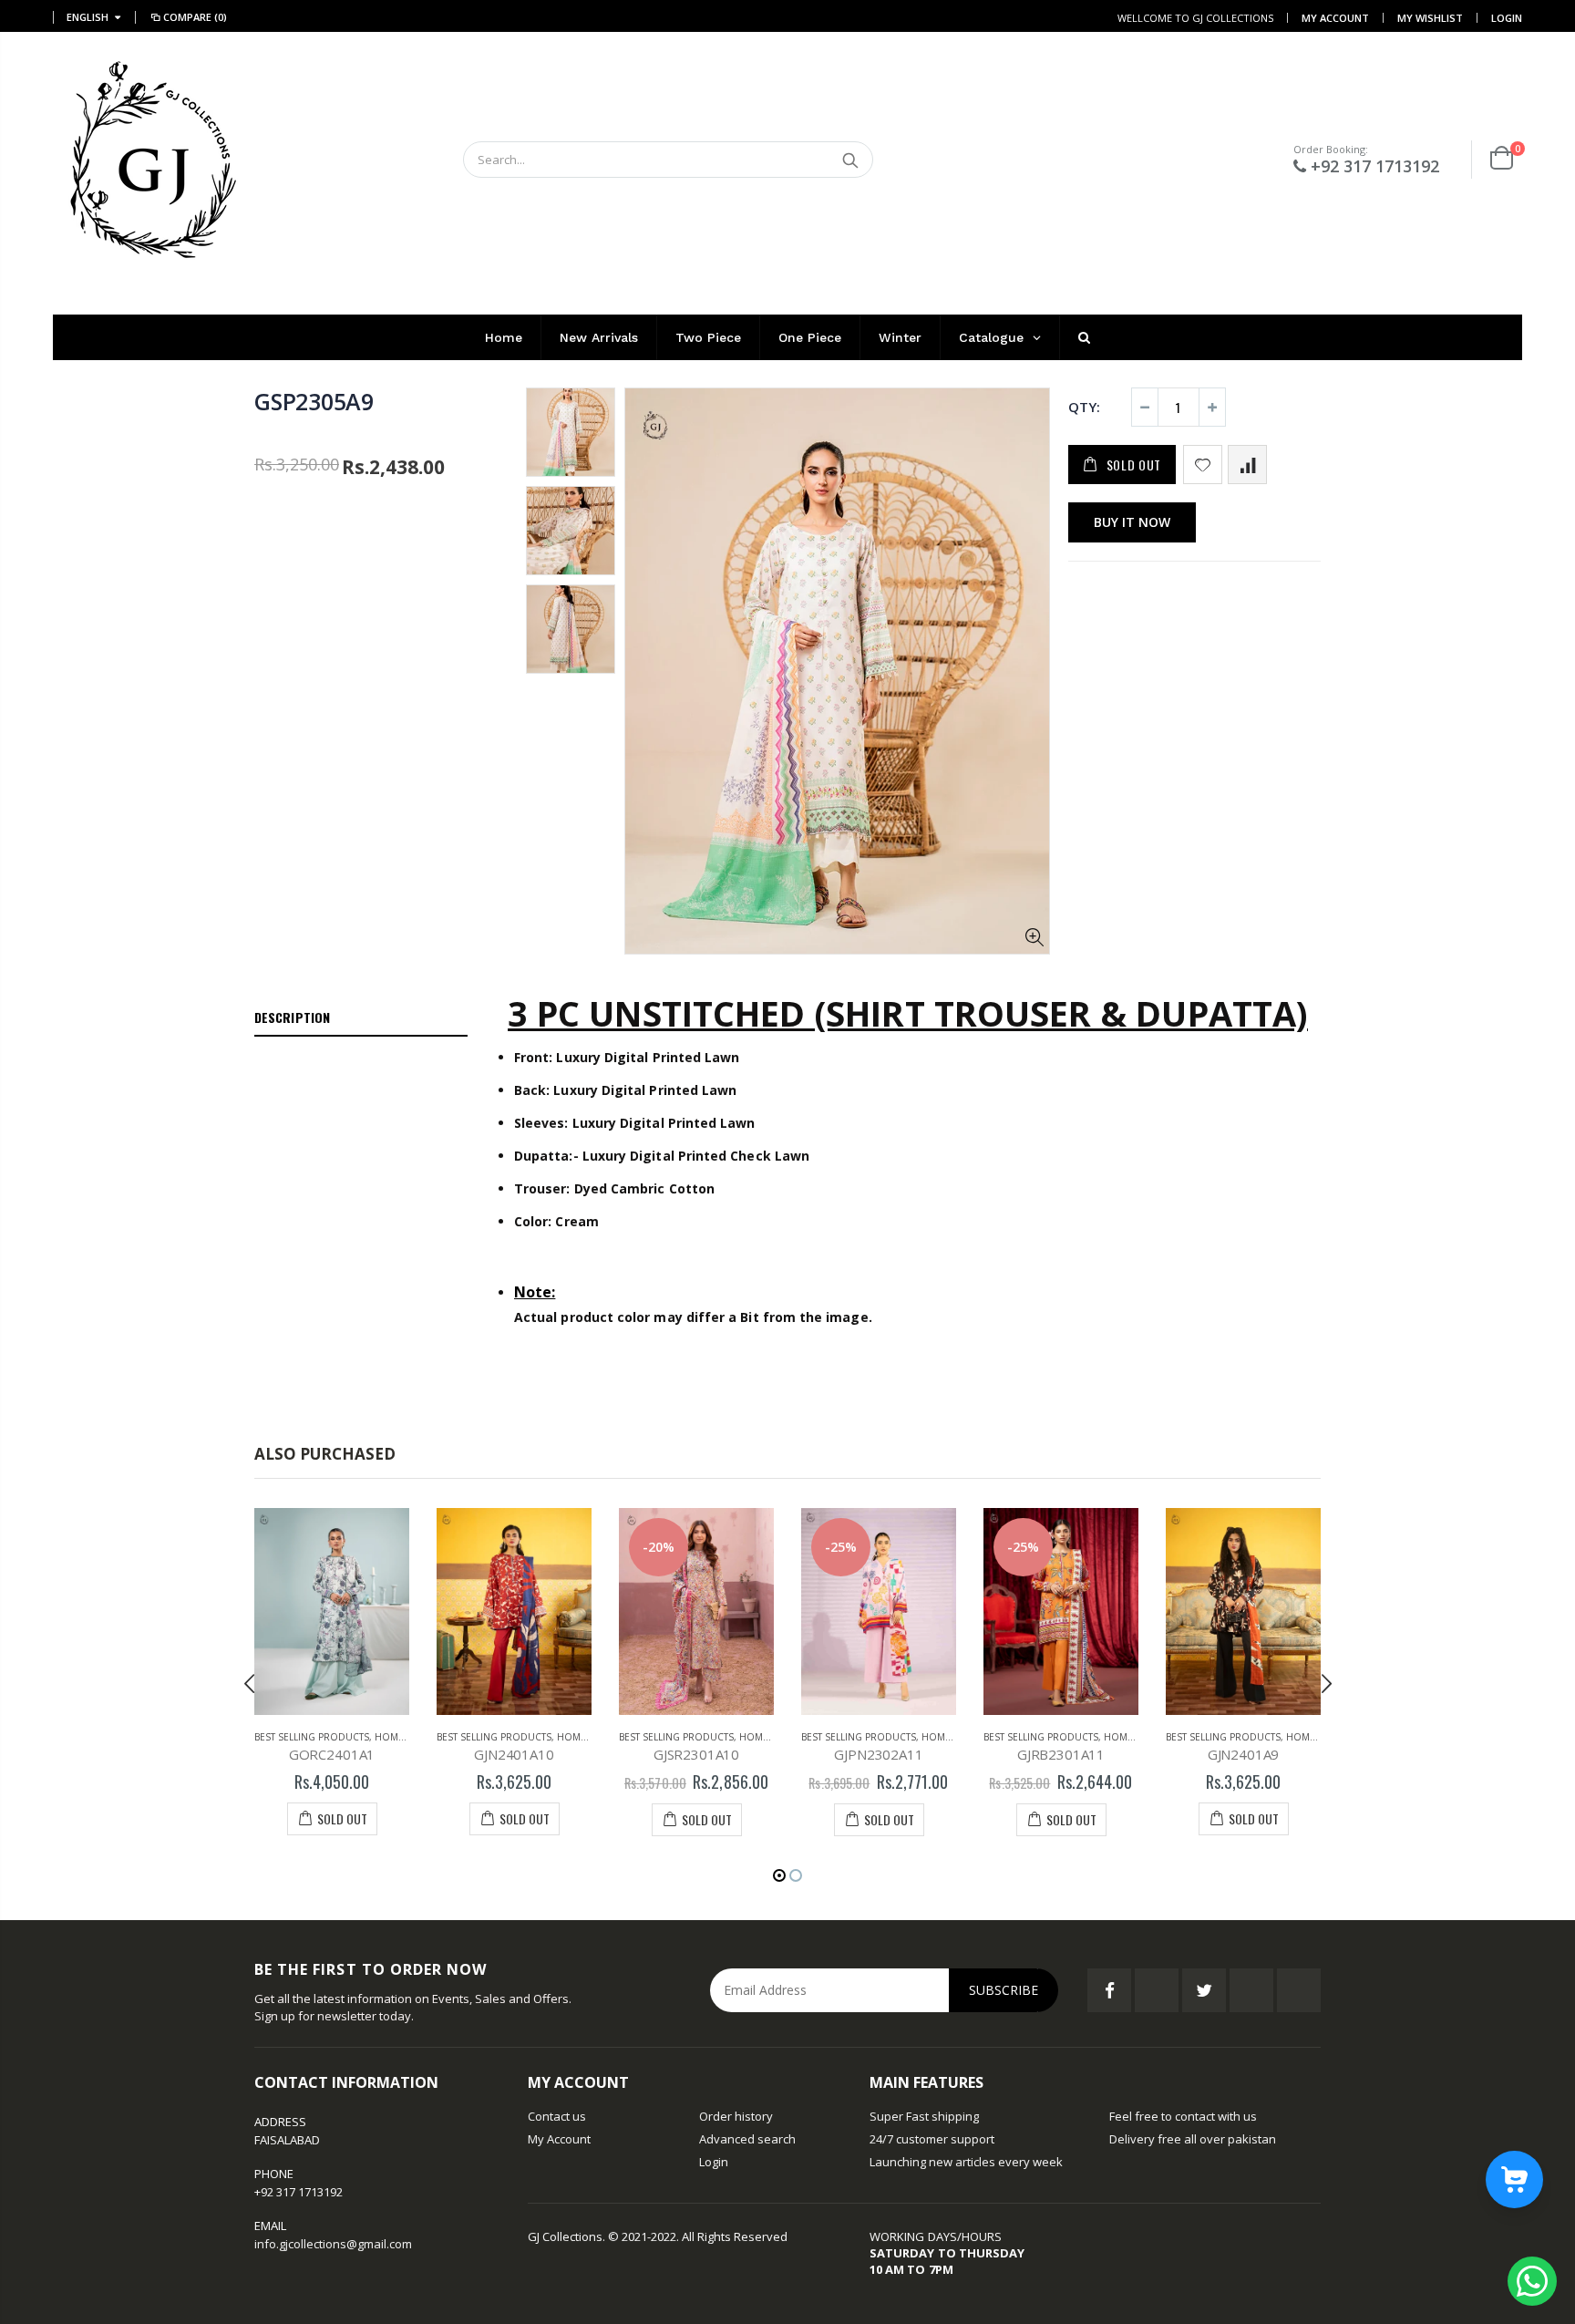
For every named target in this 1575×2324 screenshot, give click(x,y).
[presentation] (250, 1683)
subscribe (1004, 1990)
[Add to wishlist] (1203, 465)
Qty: (1084, 407)
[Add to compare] (1247, 465)
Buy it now (1132, 522)
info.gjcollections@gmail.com (333, 2244)
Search (850, 160)
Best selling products (312, 1737)
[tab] (361, 1018)
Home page (402, 1737)
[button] (779, 1875)
